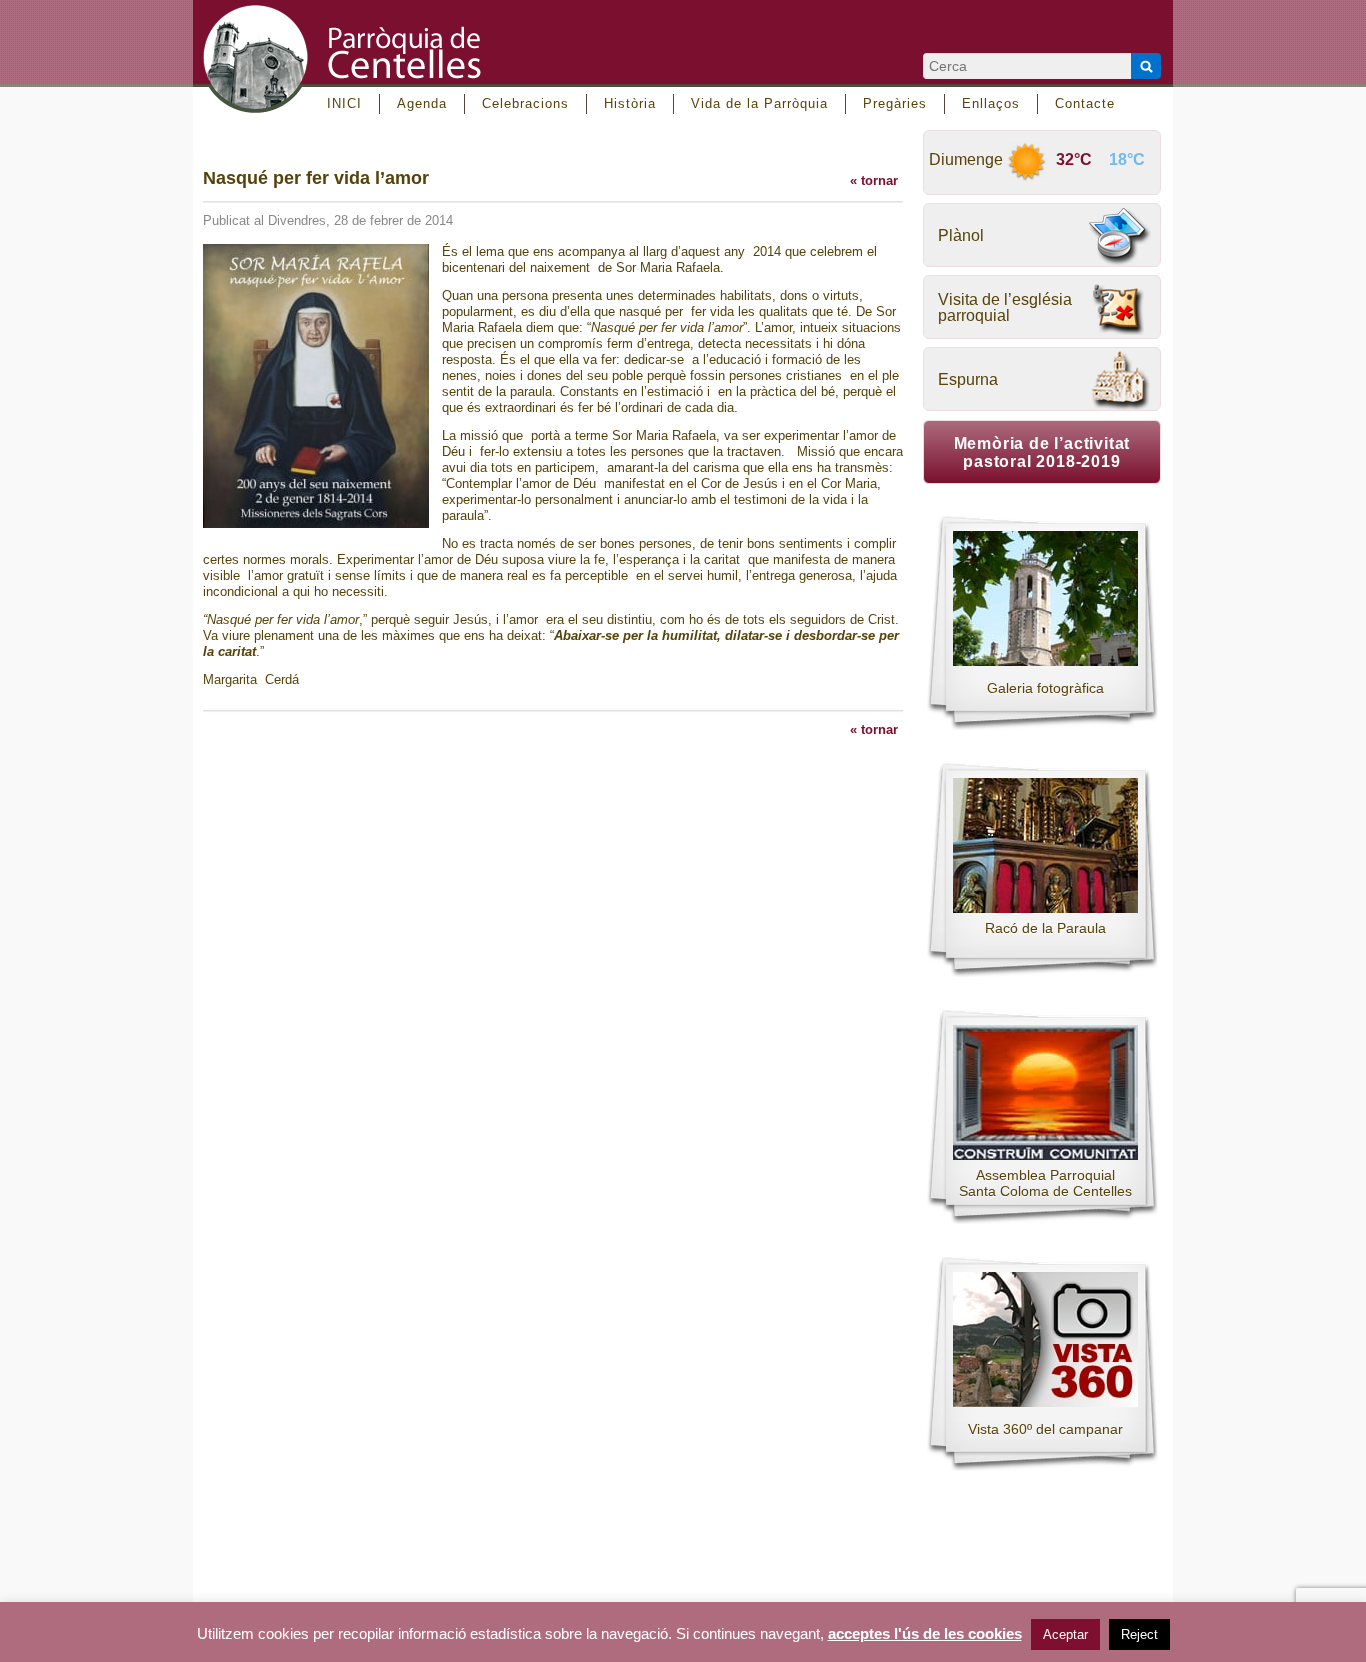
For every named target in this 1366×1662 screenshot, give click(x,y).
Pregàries (895, 103)
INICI (344, 103)
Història (630, 103)
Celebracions (525, 103)
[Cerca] (1146, 66)
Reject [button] (1139, 1634)
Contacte (1085, 103)
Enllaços (991, 103)
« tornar (874, 180)
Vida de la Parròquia (759, 103)
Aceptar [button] (1065, 1634)
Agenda (422, 103)
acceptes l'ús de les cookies (925, 1634)
